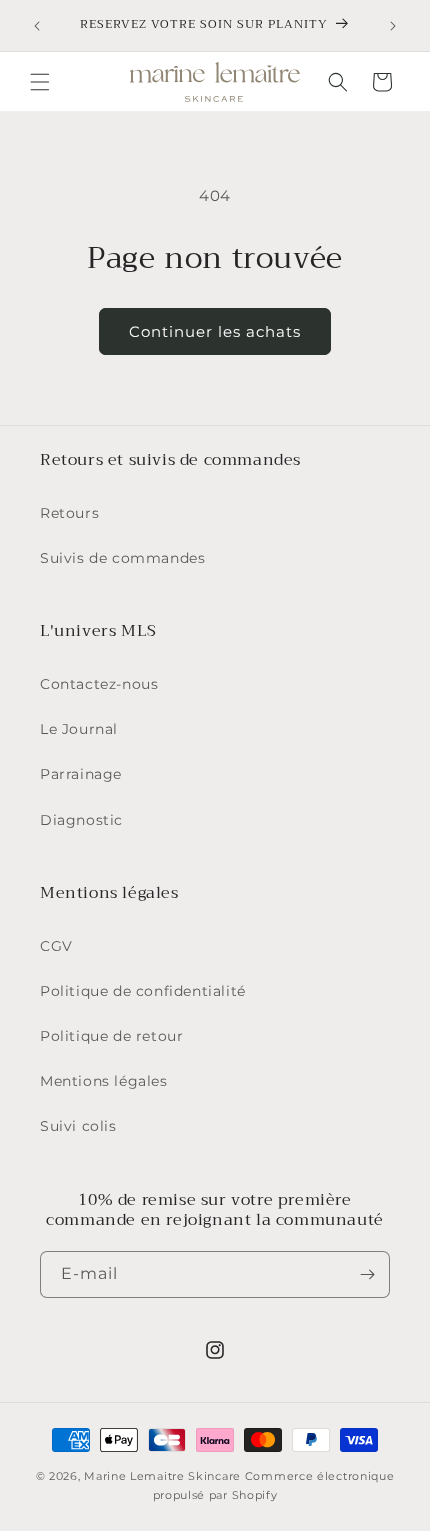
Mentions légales (104, 1081)
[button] (40, 82)
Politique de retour (111, 1036)
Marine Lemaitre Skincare (162, 1476)
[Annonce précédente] (37, 26)
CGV (56, 946)
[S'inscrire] (367, 1274)
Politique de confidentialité (143, 991)
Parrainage (81, 774)
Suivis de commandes (122, 558)
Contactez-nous (99, 684)
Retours (69, 513)
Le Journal (79, 729)
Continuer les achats (215, 331)
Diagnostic (81, 820)
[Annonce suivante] (393, 26)
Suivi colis (78, 1126)
